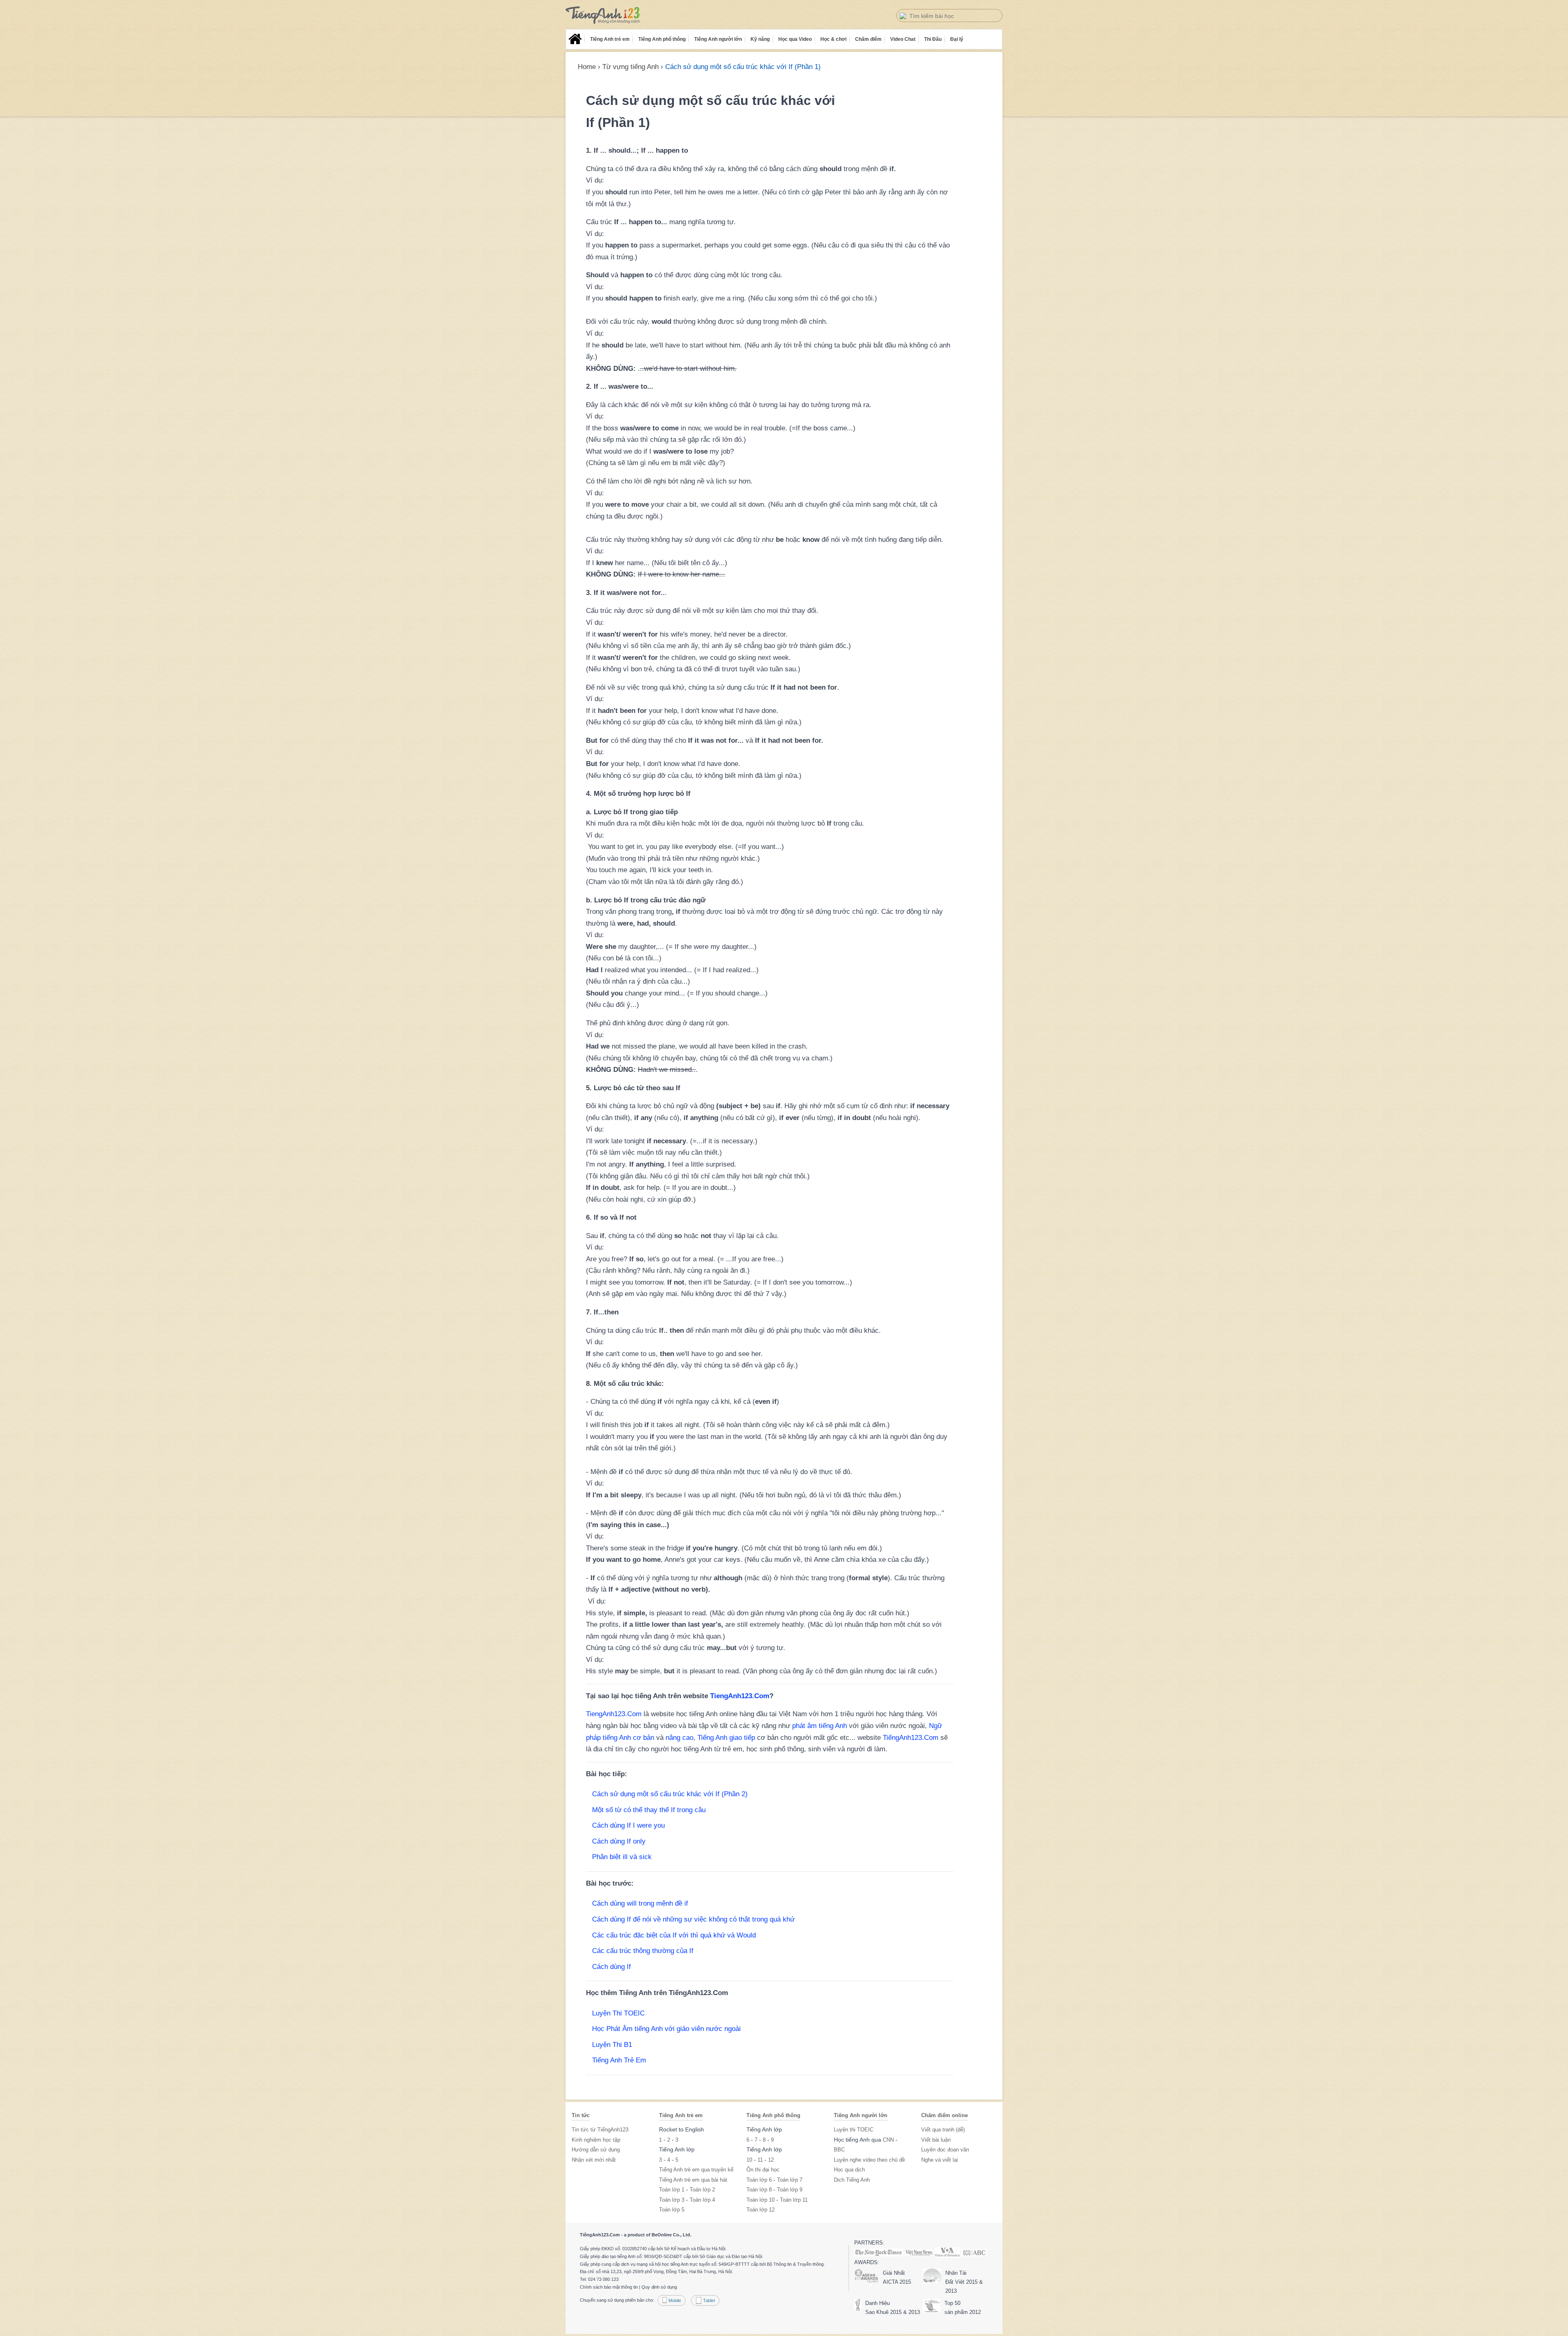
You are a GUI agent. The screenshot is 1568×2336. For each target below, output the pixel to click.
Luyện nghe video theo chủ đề (869, 2160)
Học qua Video (795, 39)
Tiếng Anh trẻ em (610, 39)
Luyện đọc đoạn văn (945, 2150)
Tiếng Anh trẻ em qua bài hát (693, 2180)
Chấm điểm (868, 39)
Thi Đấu (933, 39)
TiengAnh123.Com (740, 1696)
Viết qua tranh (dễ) (943, 2130)
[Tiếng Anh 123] (603, 15)
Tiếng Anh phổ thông (662, 39)
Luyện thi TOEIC (854, 2130)
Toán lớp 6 (759, 2180)
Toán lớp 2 (702, 2190)
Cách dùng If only (619, 1841)
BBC (839, 2150)
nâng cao (679, 1738)
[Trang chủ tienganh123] (575, 39)
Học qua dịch (849, 2170)
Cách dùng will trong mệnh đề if (640, 1903)
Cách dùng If (611, 1967)
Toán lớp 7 (790, 2180)
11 (760, 2160)
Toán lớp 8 (759, 2190)
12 (771, 2160)
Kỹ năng (760, 39)
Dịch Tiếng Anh (852, 2180)
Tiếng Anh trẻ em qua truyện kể (696, 2170)
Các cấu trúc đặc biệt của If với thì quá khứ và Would (674, 1935)
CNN (888, 2140)
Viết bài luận (936, 2140)
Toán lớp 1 (672, 2190)
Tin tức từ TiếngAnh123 (600, 2130)
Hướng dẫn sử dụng (596, 2150)
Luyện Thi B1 (612, 2045)
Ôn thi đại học (763, 2170)
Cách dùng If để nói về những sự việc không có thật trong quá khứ (693, 1919)
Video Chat (903, 39)
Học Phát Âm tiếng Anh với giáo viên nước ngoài (666, 2029)
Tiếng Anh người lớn (718, 39)
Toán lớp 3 (672, 2200)
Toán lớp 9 (790, 2190)
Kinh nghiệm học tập (596, 2140)
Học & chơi (833, 39)
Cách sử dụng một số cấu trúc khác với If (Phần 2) (670, 1794)
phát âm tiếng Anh (820, 1726)
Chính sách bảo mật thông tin (609, 2287)
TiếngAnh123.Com (911, 1738)
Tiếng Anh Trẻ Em (619, 2060)
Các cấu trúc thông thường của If (643, 1951)
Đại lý (957, 39)
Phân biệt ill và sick (622, 1857)
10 (749, 2160)
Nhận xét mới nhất (594, 2160)
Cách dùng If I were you (628, 1825)
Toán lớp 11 (794, 2200)
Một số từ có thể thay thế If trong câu (649, 1810)
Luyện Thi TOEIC (618, 2013)
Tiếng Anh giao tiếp (726, 1738)
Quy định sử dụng (659, 2287)
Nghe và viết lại (940, 2160)
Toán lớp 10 (761, 2200)
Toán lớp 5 (672, 2210)
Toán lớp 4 (702, 2200)
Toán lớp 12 (761, 2210)
